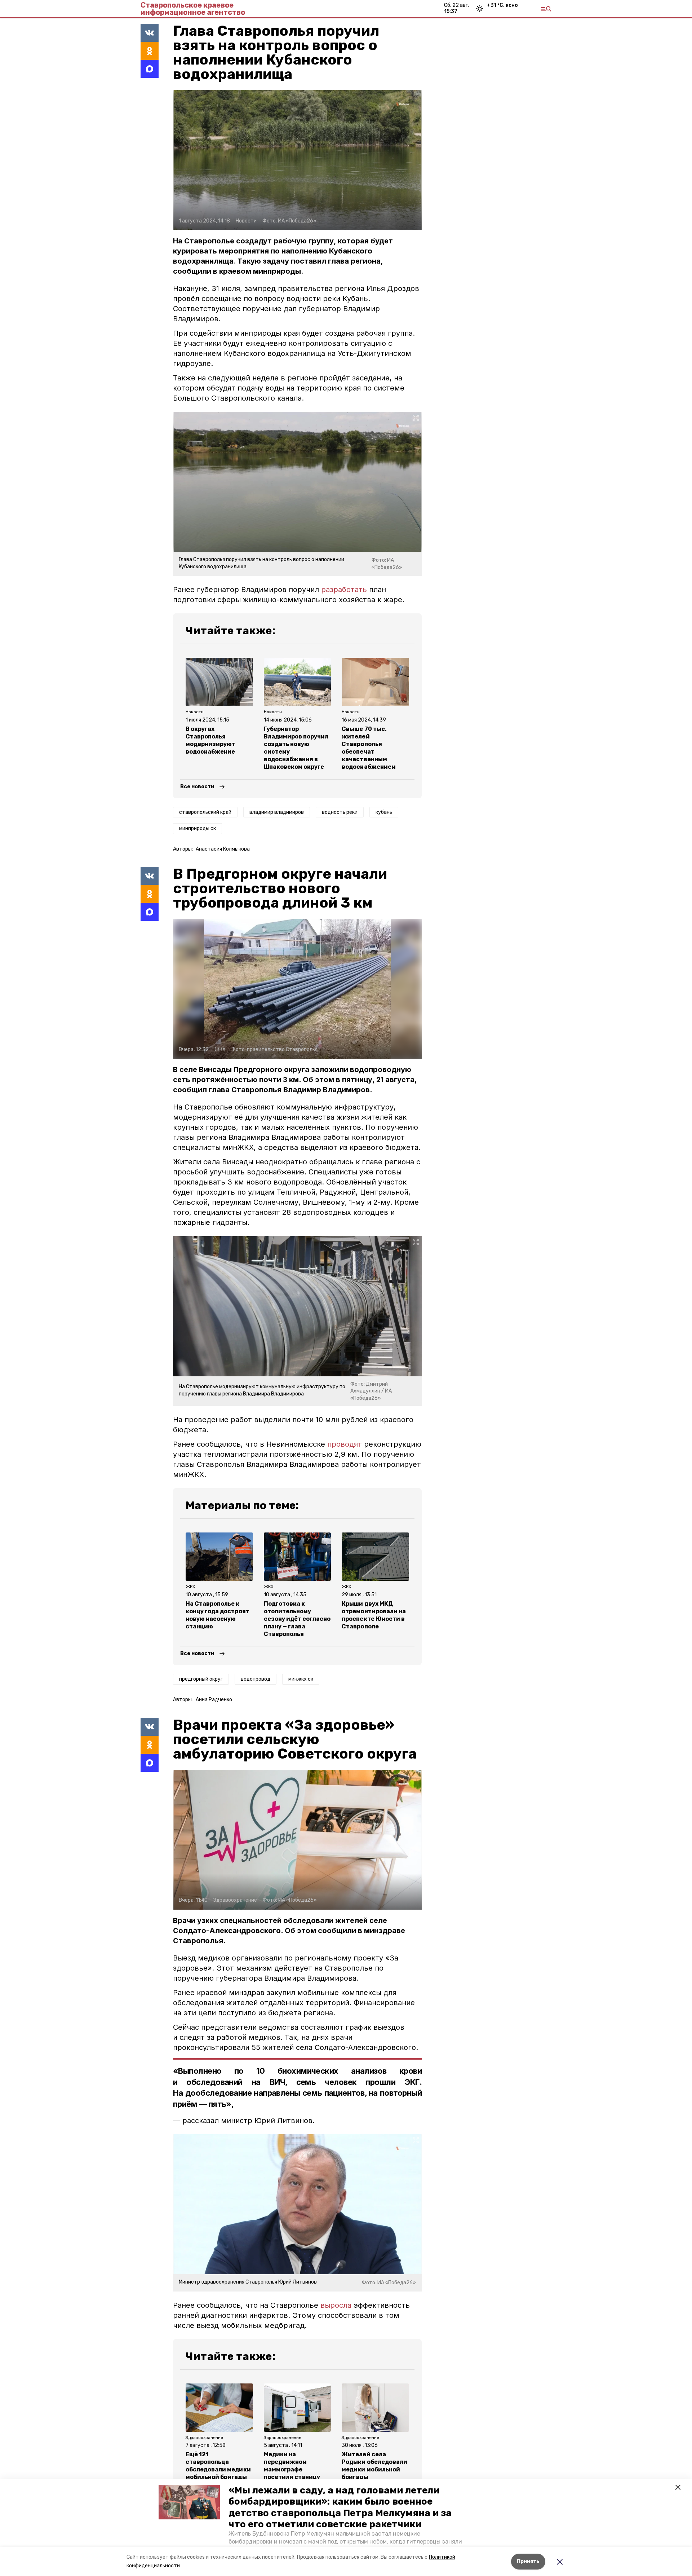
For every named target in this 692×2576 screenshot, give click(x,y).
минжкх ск (301, 1679)
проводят (345, 1444)
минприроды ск (198, 828)
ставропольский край (205, 812)
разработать (344, 590)
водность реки (340, 812)
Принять (528, 2561)
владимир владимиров (277, 812)
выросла (336, 2305)
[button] (189, 2502)
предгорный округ (201, 1679)
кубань (384, 812)
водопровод (256, 1679)
